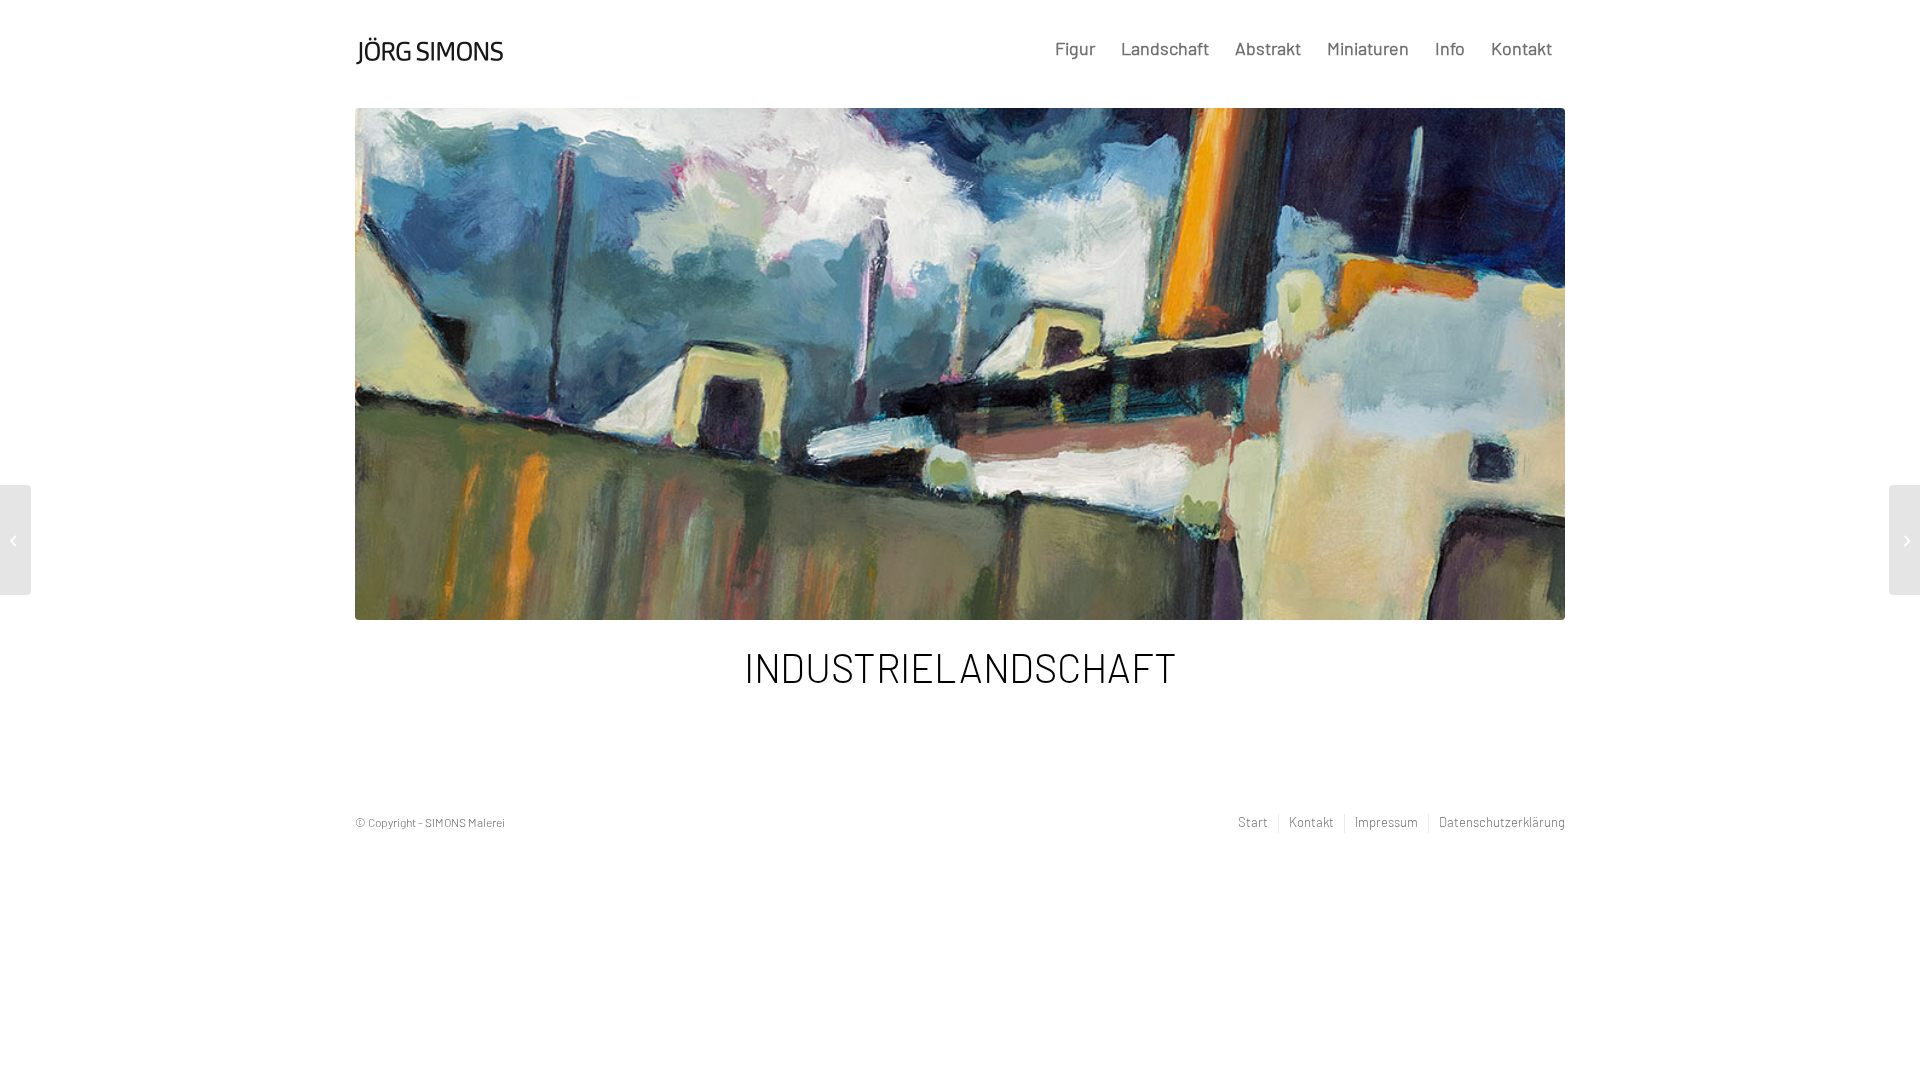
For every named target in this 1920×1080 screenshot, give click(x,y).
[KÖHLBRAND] (1904, 540)
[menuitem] (1075, 50)
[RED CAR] (15, 540)
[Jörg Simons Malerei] (430, 42)
